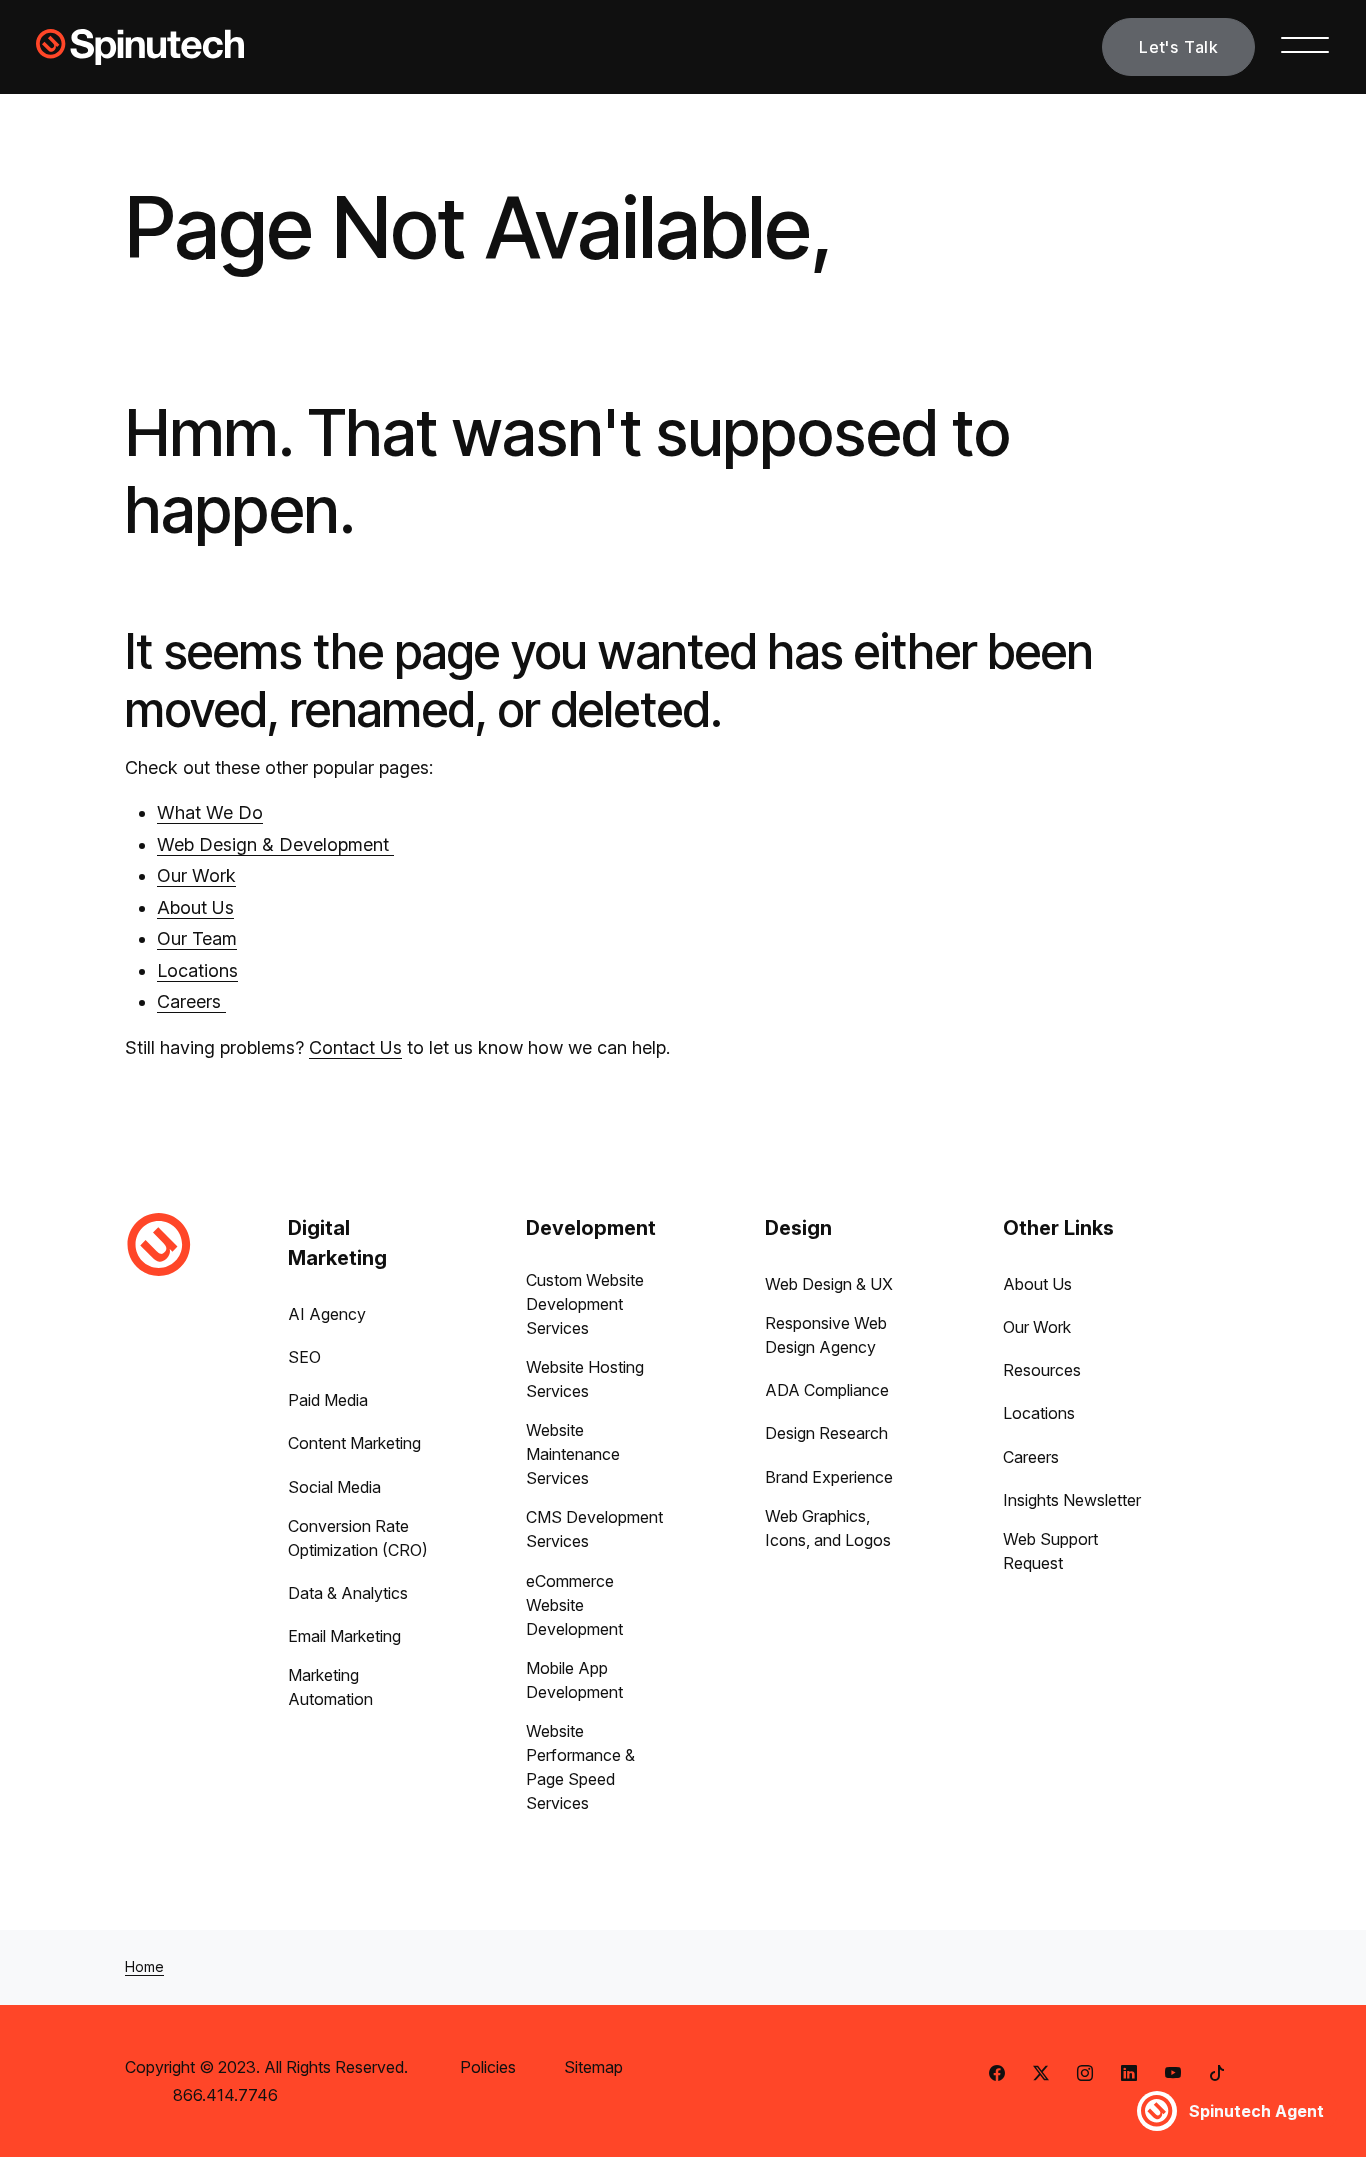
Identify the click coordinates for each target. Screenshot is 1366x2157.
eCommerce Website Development (574, 1605)
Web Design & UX (829, 1284)
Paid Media (328, 1400)
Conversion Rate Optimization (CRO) (358, 1538)
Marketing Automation (330, 1687)
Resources (1042, 1370)
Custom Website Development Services (585, 1304)
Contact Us (355, 1047)
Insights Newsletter (1072, 1500)
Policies (488, 2067)
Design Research (826, 1433)
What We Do (210, 812)
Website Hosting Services (585, 1379)
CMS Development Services (594, 1529)
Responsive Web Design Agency (826, 1335)
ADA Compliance (827, 1390)
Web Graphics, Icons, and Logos (828, 1528)
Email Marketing (344, 1636)
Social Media (334, 1487)
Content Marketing (354, 1443)
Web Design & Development (275, 844)
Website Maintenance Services (573, 1454)
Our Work (196, 875)
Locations (197, 970)
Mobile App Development (574, 1680)
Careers (191, 1001)
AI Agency (327, 1314)
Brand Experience (829, 1477)
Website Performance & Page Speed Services (580, 1767)
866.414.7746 (225, 2095)
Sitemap (593, 2067)
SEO (304, 1357)
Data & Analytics (348, 1593)
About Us (195, 907)
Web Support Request (1050, 1551)
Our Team (197, 938)
